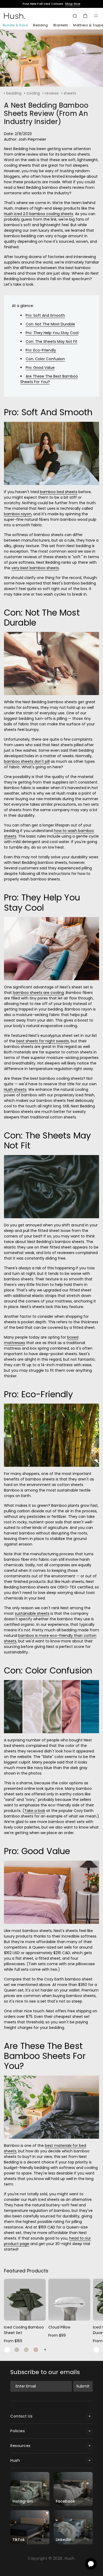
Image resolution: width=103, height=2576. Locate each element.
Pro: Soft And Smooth (45, 315)
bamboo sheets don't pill (27, 761)
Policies (18, 2431)
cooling (33, 93)
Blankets (61, 25)
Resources (20, 2446)
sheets (70, 93)
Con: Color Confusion (45, 359)
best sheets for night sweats (43, 1041)
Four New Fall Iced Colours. (52, 4)
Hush (15, 2460)
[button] (96, 16)
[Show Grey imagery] (17, 2350)
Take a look (35, 1811)
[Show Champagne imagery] (26, 2350)
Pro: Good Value (40, 368)
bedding (14, 93)
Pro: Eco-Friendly (41, 350)
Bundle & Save (15, 25)
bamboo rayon (18, 514)
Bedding (40, 25)
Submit (83, 2386)
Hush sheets (15, 1089)
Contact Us (22, 2416)
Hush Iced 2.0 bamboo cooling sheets (39, 214)
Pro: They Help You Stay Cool (52, 333)
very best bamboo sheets (35, 568)
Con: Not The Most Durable (50, 324)
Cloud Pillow (59, 2327)
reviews (52, 93)
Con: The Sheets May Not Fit (51, 341)
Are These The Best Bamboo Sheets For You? (49, 379)
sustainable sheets (32, 1613)
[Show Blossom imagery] (36, 2350)
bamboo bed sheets (59, 492)
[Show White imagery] (7, 2350)
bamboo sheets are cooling (38, 993)
